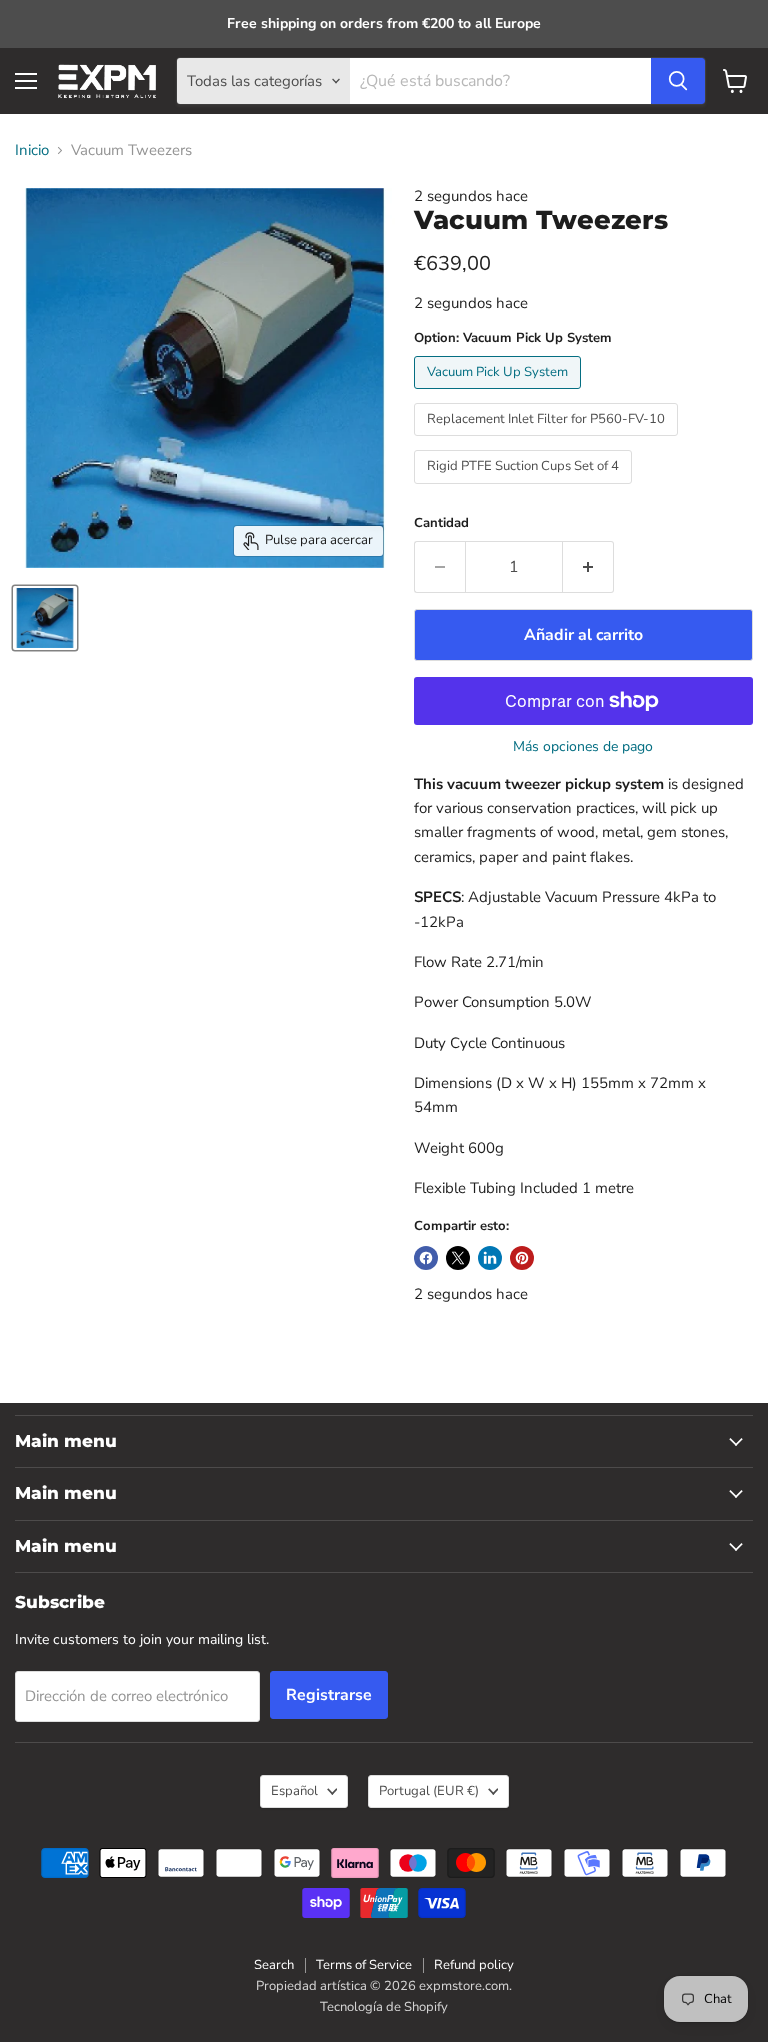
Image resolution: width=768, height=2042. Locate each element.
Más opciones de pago (583, 747)
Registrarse (329, 1695)
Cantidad (441, 523)
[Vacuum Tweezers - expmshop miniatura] (45, 618)
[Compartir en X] (458, 1258)
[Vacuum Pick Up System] (500, 394)
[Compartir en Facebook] (426, 1258)
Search (274, 1965)
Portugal (429, 1791)
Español (294, 1791)
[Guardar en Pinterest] (522, 1258)
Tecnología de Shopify (384, 2007)
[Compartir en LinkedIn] (490, 1258)
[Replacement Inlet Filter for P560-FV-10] (548, 441)
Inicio (32, 150)
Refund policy (474, 1965)
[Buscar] (678, 81)
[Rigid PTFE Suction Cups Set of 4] (525, 489)
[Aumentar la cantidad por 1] (588, 567)
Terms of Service (364, 1965)
